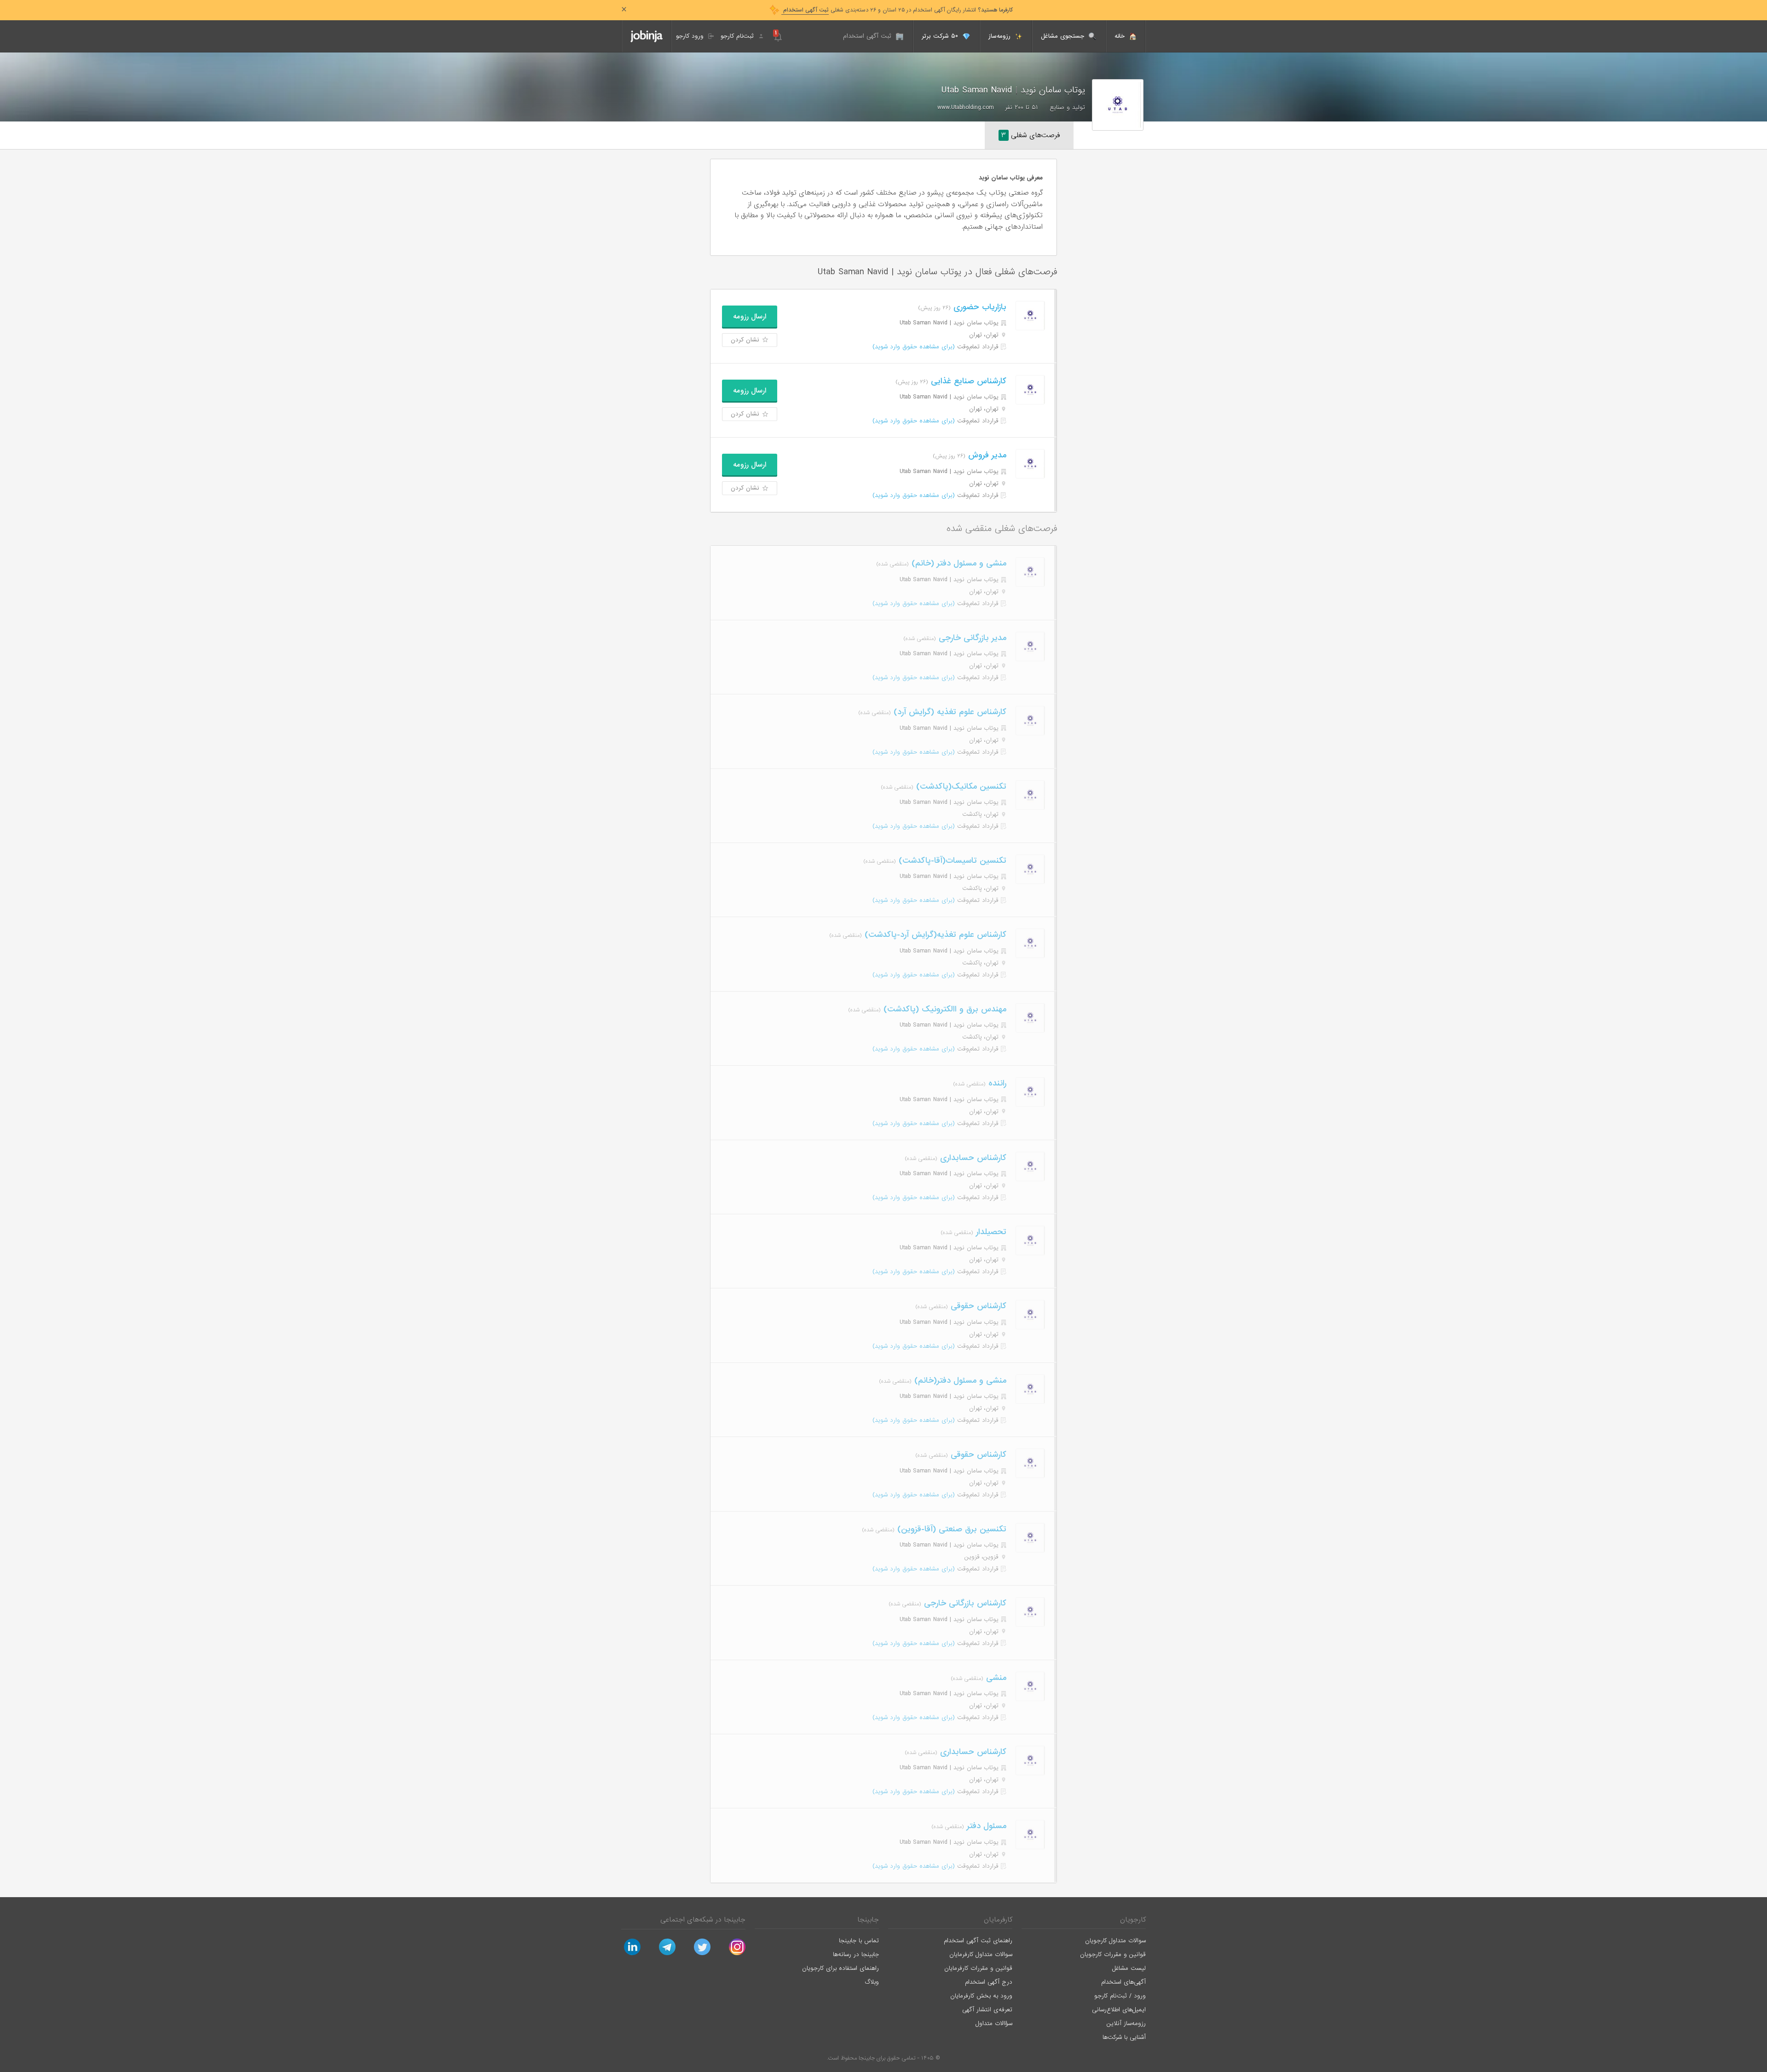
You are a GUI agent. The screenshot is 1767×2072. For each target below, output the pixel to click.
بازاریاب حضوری (979, 307)
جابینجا (868, 1920)
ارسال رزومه (750, 317)
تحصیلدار (990, 1232)
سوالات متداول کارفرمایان (981, 1954)
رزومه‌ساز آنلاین (1126, 2023)
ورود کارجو (691, 36)
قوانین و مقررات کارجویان (1113, 1954)
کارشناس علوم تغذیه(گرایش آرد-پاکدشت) (934, 935)
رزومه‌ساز (1001, 36)
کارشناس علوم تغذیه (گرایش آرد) (949, 712)
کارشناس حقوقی (977, 1306)
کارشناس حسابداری (972, 1158)
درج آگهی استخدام (989, 1982)
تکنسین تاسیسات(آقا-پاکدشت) (951, 861)
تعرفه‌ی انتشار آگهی (987, 2010)
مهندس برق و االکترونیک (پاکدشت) (944, 1009)
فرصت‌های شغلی (1031, 135)
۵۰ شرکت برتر (941, 36)
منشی (995, 1678)
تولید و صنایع (1067, 107)
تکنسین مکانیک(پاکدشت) (960, 787)
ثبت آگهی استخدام (868, 36)
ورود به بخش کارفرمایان (981, 1996)
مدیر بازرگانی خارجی (971, 638)
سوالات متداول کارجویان (1115, 1941)
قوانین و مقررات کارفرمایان (978, 1968)
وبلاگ (872, 1982)
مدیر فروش (986, 455)
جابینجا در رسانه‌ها (856, 1954)
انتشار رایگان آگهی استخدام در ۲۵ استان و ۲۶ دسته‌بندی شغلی (897, 10)
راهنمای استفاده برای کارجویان (840, 1968)
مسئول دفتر (985, 1826)
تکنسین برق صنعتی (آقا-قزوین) (950, 1529)
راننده (996, 1083)
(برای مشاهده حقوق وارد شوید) (914, 347)
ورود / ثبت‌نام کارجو (1120, 1996)
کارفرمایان (998, 1920)
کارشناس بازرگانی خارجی (964, 1603)
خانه (1121, 36)
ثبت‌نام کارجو (738, 36)
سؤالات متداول (994, 2023)
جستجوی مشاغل (1064, 36)
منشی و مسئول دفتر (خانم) (958, 563)
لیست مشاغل (1129, 1968)
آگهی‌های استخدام (1123, 1982)
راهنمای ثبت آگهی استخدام (978, 1941)
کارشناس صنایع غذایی (967, 381)
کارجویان (1133, 1920)
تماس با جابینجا (859, 1941)
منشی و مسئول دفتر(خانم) (959, 1381)
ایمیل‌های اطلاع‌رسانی (1119, 2010)
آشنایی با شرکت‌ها (1124, 2037)
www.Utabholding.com (965, 107)
